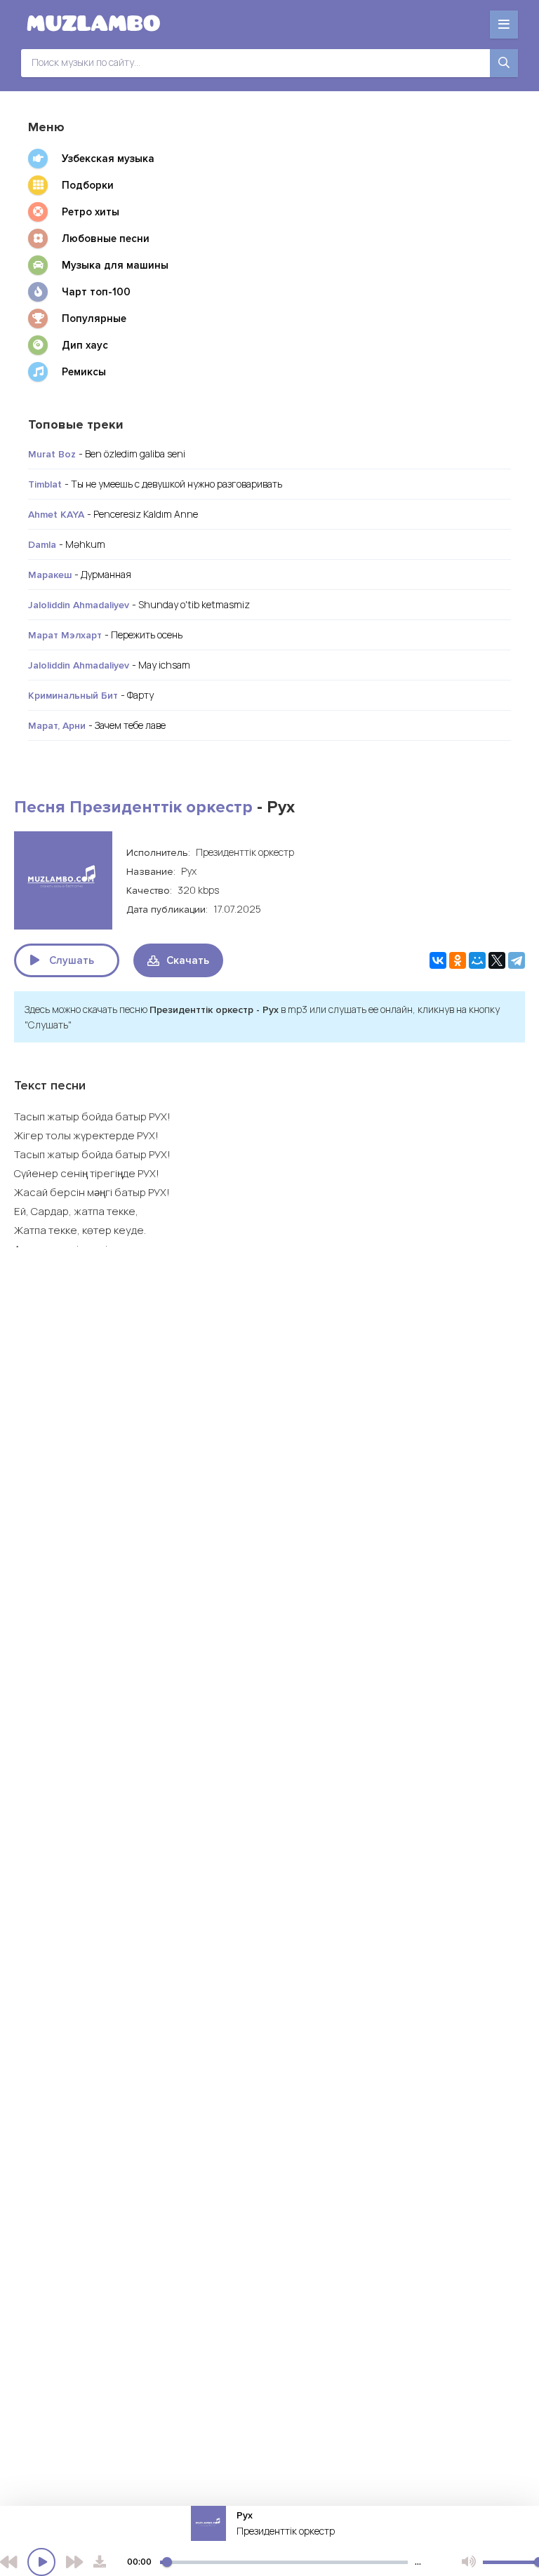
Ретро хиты (91, 212)
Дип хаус (85, 345)
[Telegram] (517, 960)
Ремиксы (84, 372)
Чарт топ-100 (96, 292)
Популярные (94, 318)
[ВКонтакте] (438, 960)
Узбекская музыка (108, 159)
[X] (497, 960)
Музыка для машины (115, 265)
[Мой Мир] (477, 960)
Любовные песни (106, 239)
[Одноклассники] (458, 960)
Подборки (88, 185)
